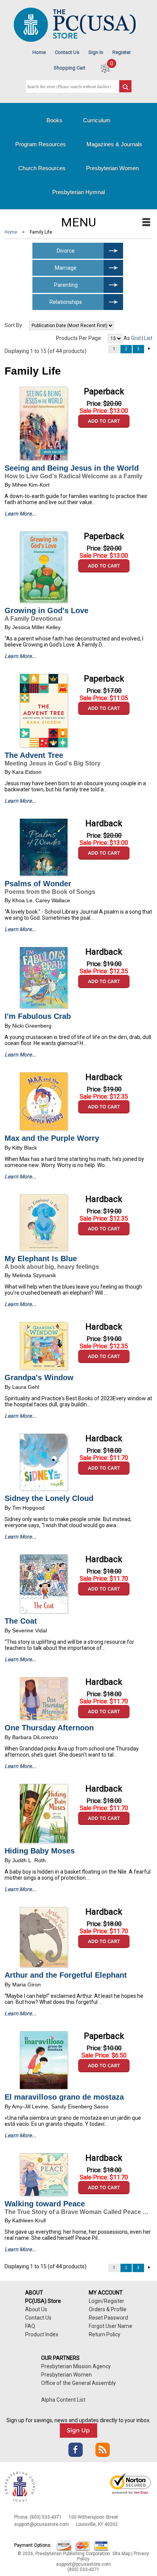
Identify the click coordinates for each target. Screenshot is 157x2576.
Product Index (42, 2334)
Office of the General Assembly (78, 2383)
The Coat (21, 1621)
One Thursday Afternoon (49, 1728)
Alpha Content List (63, 2400)
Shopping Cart (70, 68)
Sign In (96, 52)
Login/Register (107, 2301)
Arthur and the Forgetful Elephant (66, 1975)
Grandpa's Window (39, 1377)
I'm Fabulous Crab (38, 1016)
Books (54, 120)
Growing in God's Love (46, 610)
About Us (36, 2309)
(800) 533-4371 (46, 2517)
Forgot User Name (111, 2326)
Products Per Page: (79, 338)
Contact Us (67, 52)
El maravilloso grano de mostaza (64, 2097)
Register (122, 52)
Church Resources (42, 168)
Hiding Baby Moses (40, 1851)
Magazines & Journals (114, 144)
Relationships (66, 302)
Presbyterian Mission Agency (76, 2366)
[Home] (75, 40)
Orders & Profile (108, 2309)
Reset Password (108, 2318)
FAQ (30, 2326)
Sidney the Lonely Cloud (49, 1498)
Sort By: (14, 325)
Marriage (66, 268)
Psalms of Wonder (38, 884)
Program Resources (41, 144)
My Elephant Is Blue (41, 1259)
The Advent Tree (34, 755)
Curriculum (97, 120)
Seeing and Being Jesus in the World (72, 468)
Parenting (66, 285)
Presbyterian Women (112, 168)
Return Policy (105, 2334)
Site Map (121, 2554)
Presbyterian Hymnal (78, 192)
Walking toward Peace (45, 2204)
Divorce (66, 251)
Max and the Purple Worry (52, 1138)
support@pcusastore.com (42, 2524)
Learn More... (20, 514)
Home (39, 52)
